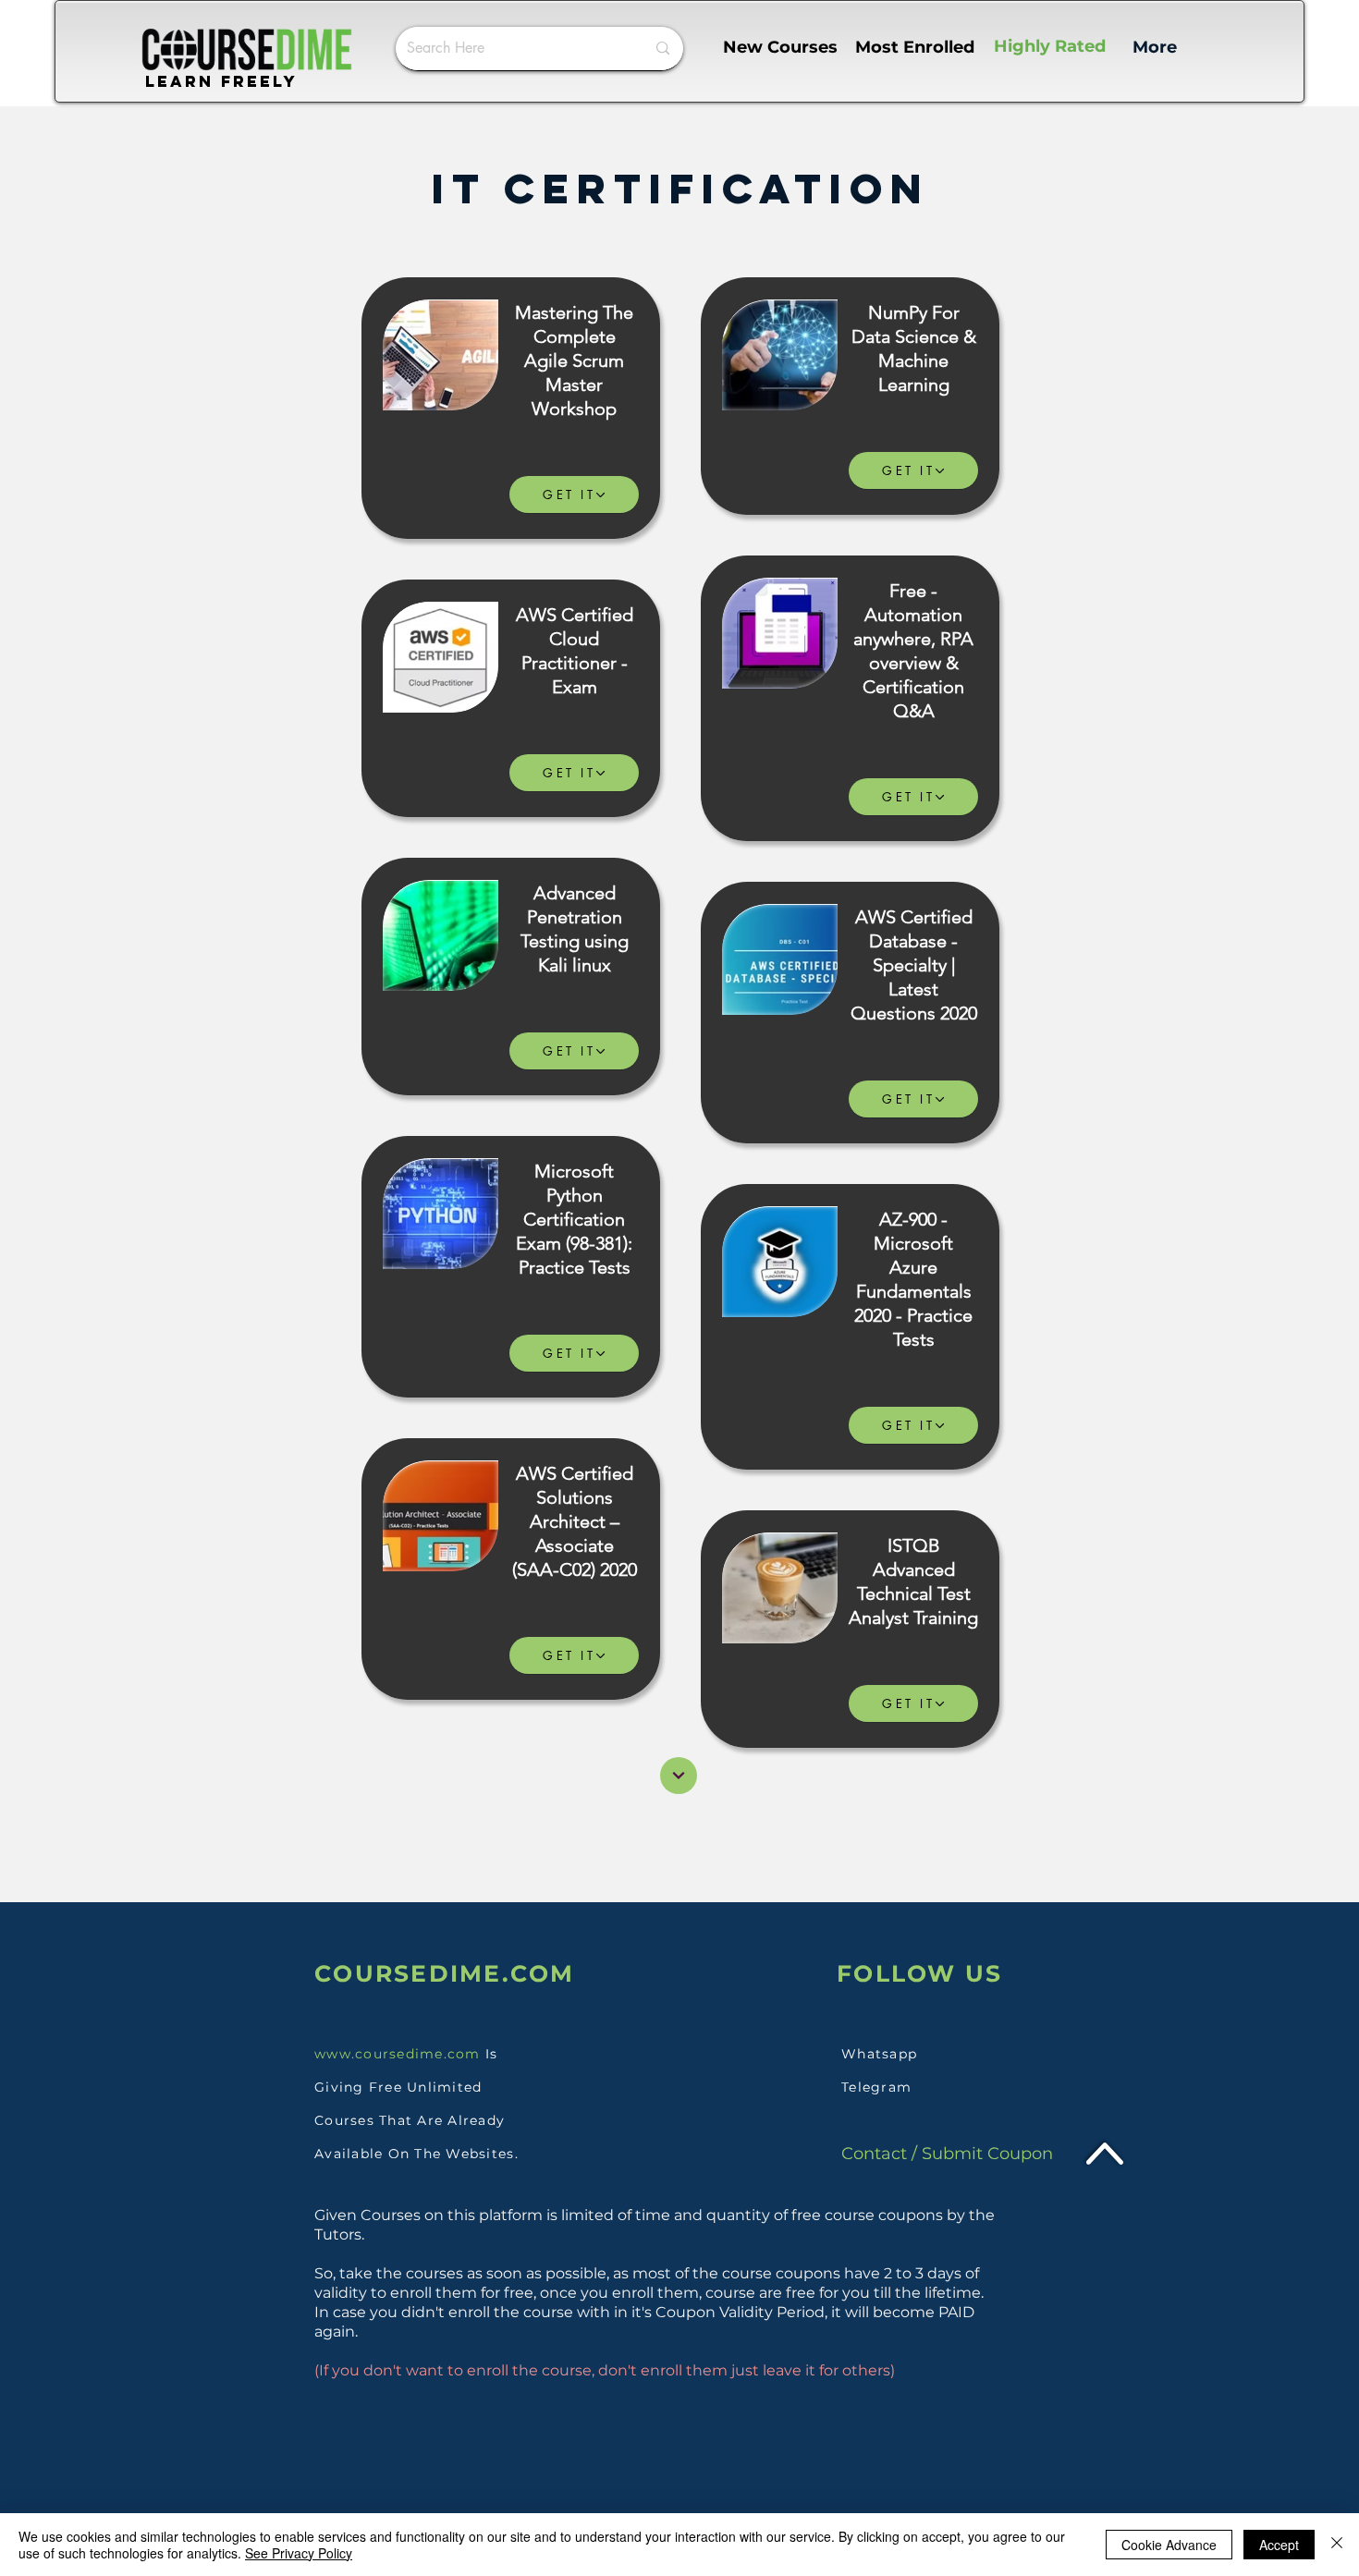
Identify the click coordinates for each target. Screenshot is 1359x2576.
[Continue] (679, 1776)
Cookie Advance (1169, 2545)
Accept (1279, 2545)
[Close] (1337, 2545)
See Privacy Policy (299, 2553)
